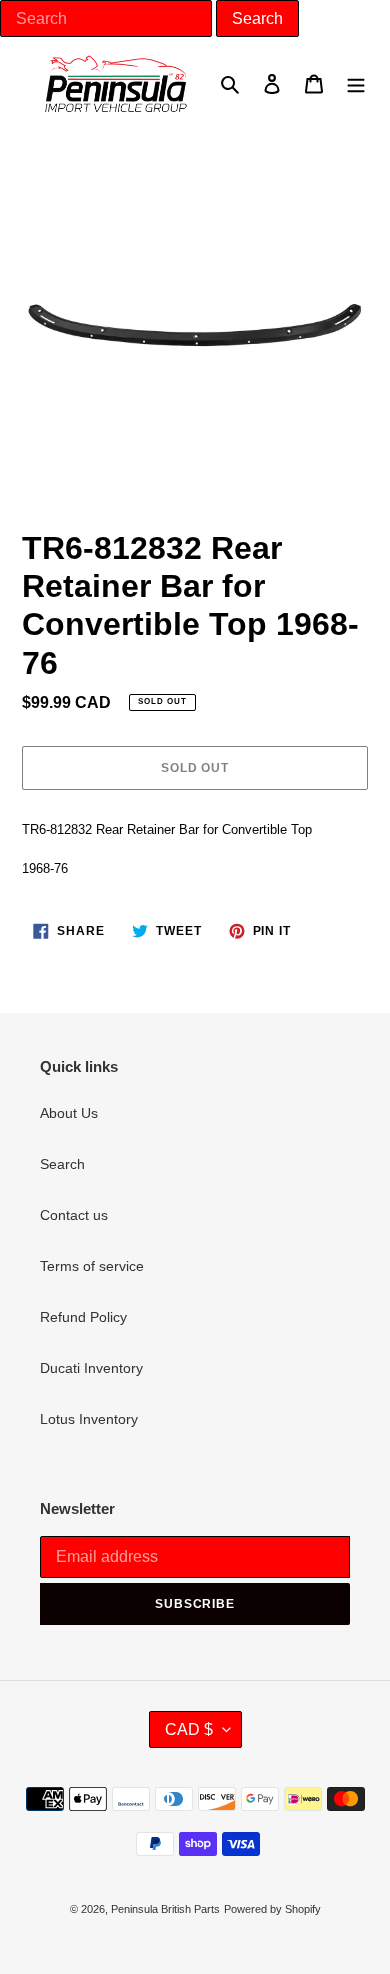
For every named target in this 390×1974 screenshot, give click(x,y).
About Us (69, 1113)
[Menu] (356, 83)
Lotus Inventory (89, 1419)
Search (62, 1164)
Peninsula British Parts (165, 1909)
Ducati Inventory (91, 1368)
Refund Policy (83, 1317)
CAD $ (189, 1729)
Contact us (74, 1215)
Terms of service (92, 1266)
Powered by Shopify (272, 1909)
